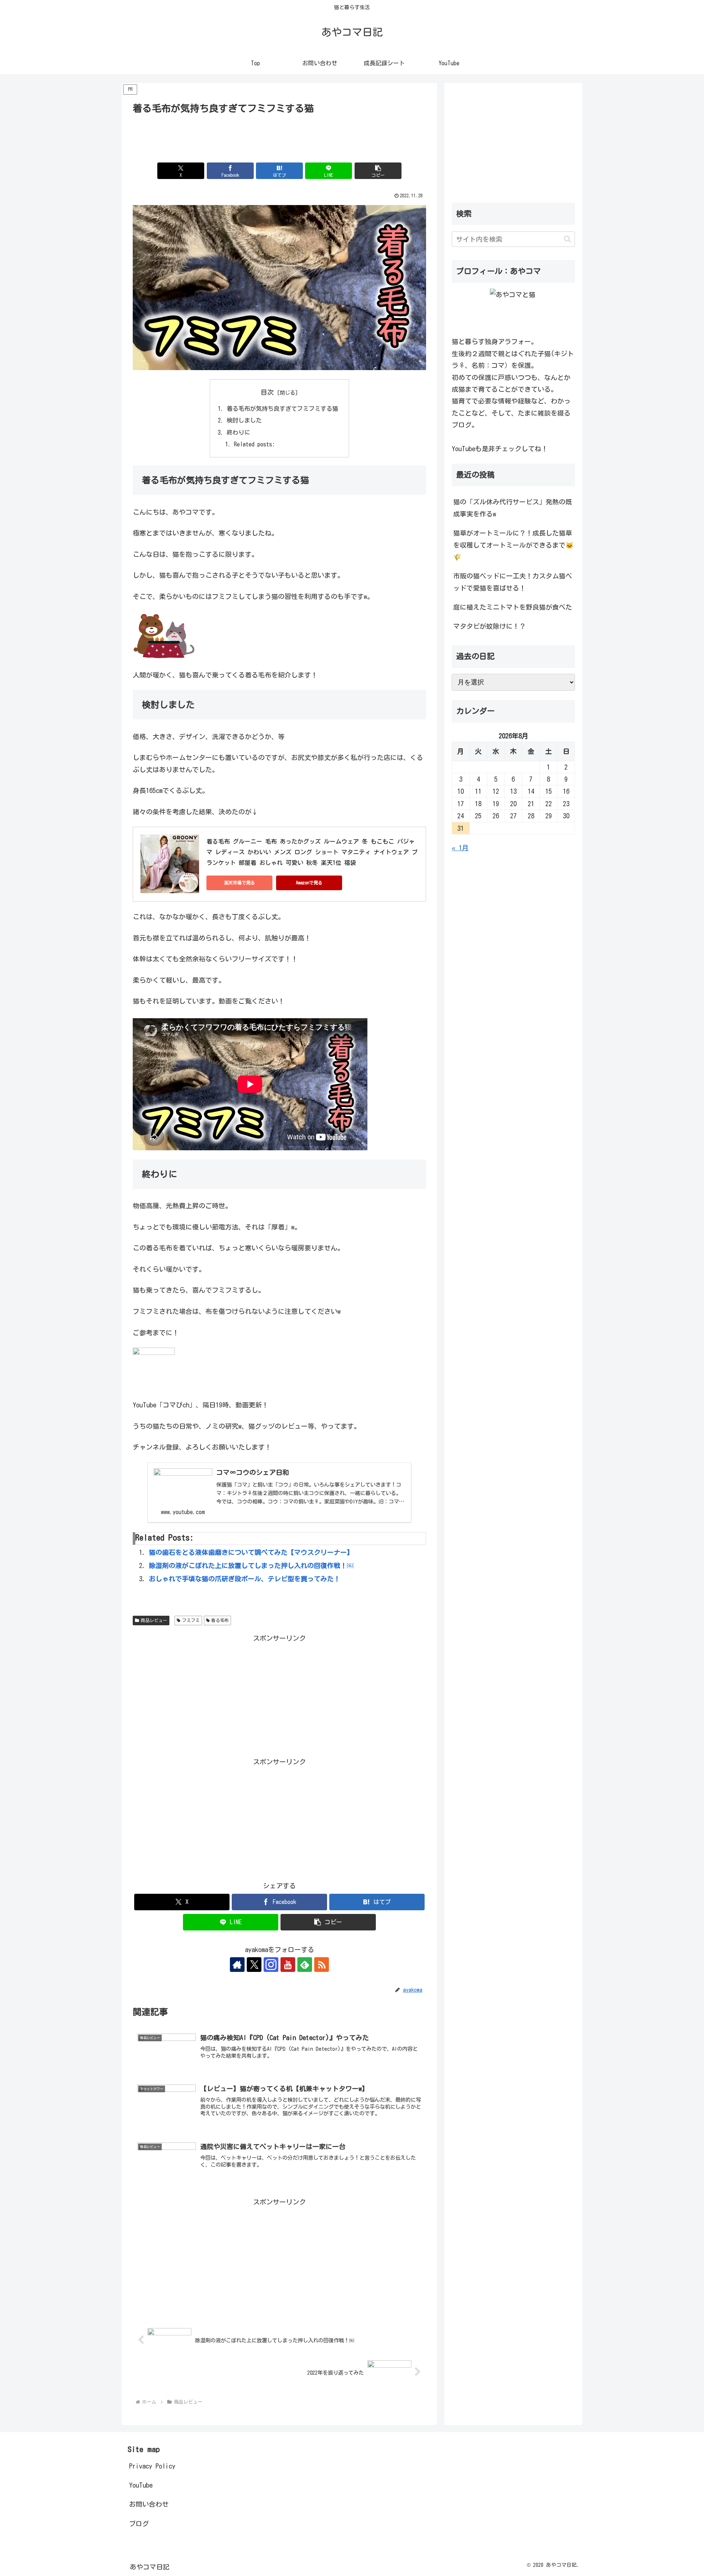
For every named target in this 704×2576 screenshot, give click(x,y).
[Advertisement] (279, 137)
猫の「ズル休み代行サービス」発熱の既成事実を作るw (513, 508)
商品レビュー (154, 1620)
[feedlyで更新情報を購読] (305, 1965)
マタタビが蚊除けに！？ (489, 626)
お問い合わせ (149, 2504)
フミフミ (191, 1620)
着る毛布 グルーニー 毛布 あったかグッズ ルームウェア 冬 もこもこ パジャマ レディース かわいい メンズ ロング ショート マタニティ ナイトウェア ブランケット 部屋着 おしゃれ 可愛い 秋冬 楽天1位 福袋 (312, 852)
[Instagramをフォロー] (271, 1965)
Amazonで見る (309, 883)
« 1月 (460, 848)
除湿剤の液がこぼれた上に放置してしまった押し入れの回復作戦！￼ (251, 1565)
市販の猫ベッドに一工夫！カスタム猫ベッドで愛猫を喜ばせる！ (513, 582)
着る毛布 (220, 1620)
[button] (378, 171)
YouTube (141, 2485)
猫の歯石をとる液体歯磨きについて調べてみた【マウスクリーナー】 (251, 1552)
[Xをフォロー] (254, 1965)
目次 (267, 392)
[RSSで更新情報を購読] (322, 1965)
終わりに (238, 432)
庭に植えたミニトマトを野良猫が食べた (513, 607)
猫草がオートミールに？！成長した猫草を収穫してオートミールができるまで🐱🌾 (513, 545)
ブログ (139, 2524)
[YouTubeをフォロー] (288, 1965)
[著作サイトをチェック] (237, 1965)
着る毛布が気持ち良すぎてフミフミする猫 (282, 409)
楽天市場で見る (239, 883)
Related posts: (254, 444)
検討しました (244, 420)
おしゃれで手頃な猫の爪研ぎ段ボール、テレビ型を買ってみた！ (245, 1579)
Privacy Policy (152, 2466)
